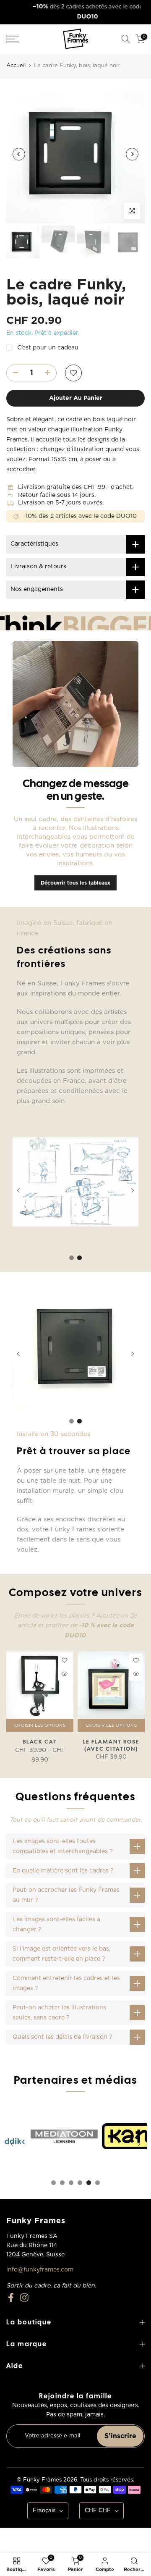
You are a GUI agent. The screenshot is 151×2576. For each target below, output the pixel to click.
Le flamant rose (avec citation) (111, 1745)
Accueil (16, 66)
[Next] (132, 154)
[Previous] (19, 154)
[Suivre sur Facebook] (11, 2298)
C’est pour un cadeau (48, 348)
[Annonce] (77, 12)
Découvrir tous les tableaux (75, 883)
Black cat (40, 1742)
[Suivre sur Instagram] (24, 2298)
